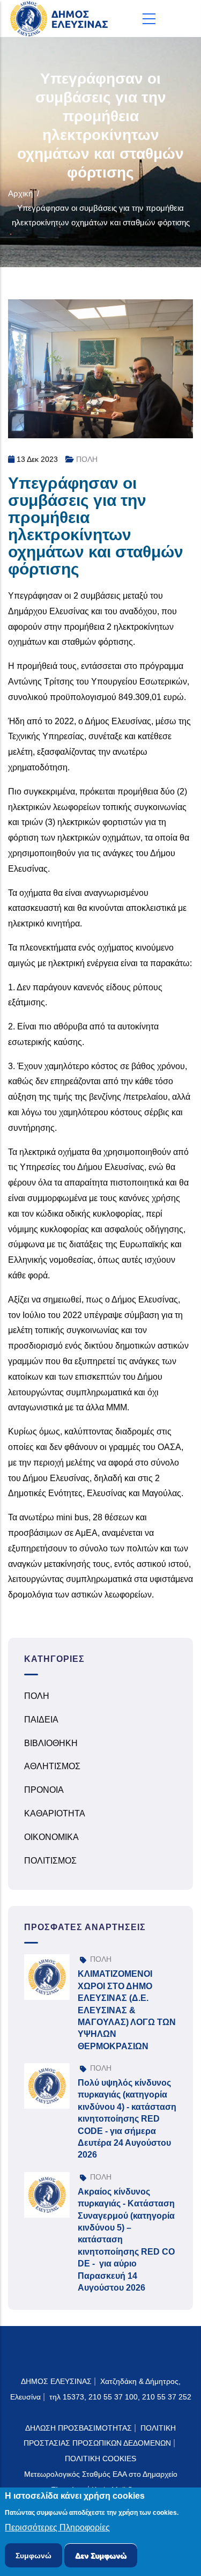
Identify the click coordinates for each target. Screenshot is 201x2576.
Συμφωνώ (33, 2556)
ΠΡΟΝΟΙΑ (44, 1790)
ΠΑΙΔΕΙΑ (41, 1720)
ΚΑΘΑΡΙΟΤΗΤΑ (55, 1813)
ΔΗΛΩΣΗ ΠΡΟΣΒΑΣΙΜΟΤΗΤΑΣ (79, 2428)
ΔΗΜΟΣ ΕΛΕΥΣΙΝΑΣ (56, 2381)
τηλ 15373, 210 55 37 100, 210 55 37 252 (120, 2397)
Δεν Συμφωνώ (101, 2556)
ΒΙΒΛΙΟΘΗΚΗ (51, 1743)
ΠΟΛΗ (87, 459)
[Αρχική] (62, 19)
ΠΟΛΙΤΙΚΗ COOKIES (100, 2459)
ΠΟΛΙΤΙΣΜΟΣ (50, 1861)
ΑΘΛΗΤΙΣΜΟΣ (52, 1766)
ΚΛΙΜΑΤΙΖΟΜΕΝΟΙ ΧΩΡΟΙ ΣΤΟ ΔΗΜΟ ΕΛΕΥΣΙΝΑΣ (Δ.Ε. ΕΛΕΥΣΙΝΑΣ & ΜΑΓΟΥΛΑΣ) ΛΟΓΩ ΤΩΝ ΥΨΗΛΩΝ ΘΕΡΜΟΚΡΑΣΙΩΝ (127, 2010)
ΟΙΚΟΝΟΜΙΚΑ (51, 1837)
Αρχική (20, 193)
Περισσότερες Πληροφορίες (57, 2527)
